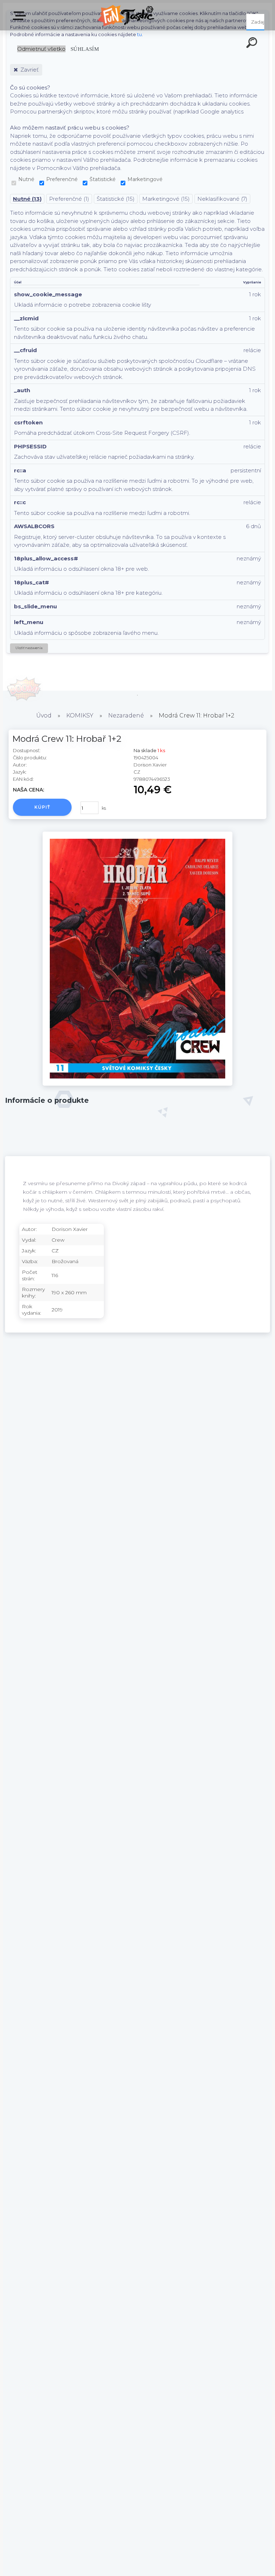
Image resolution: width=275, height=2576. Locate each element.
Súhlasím (85, 49)
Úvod (44, 715)
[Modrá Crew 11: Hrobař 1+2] (137, 1084)
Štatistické (103, 179)
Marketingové (145, 179)
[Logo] (127, 15)
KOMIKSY (80, 715)
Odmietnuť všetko (41, 49)
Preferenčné (62, 179)
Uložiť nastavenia (29, 648)
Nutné (26, 179)
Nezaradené (126, 715)
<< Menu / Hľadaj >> (21, 18)
